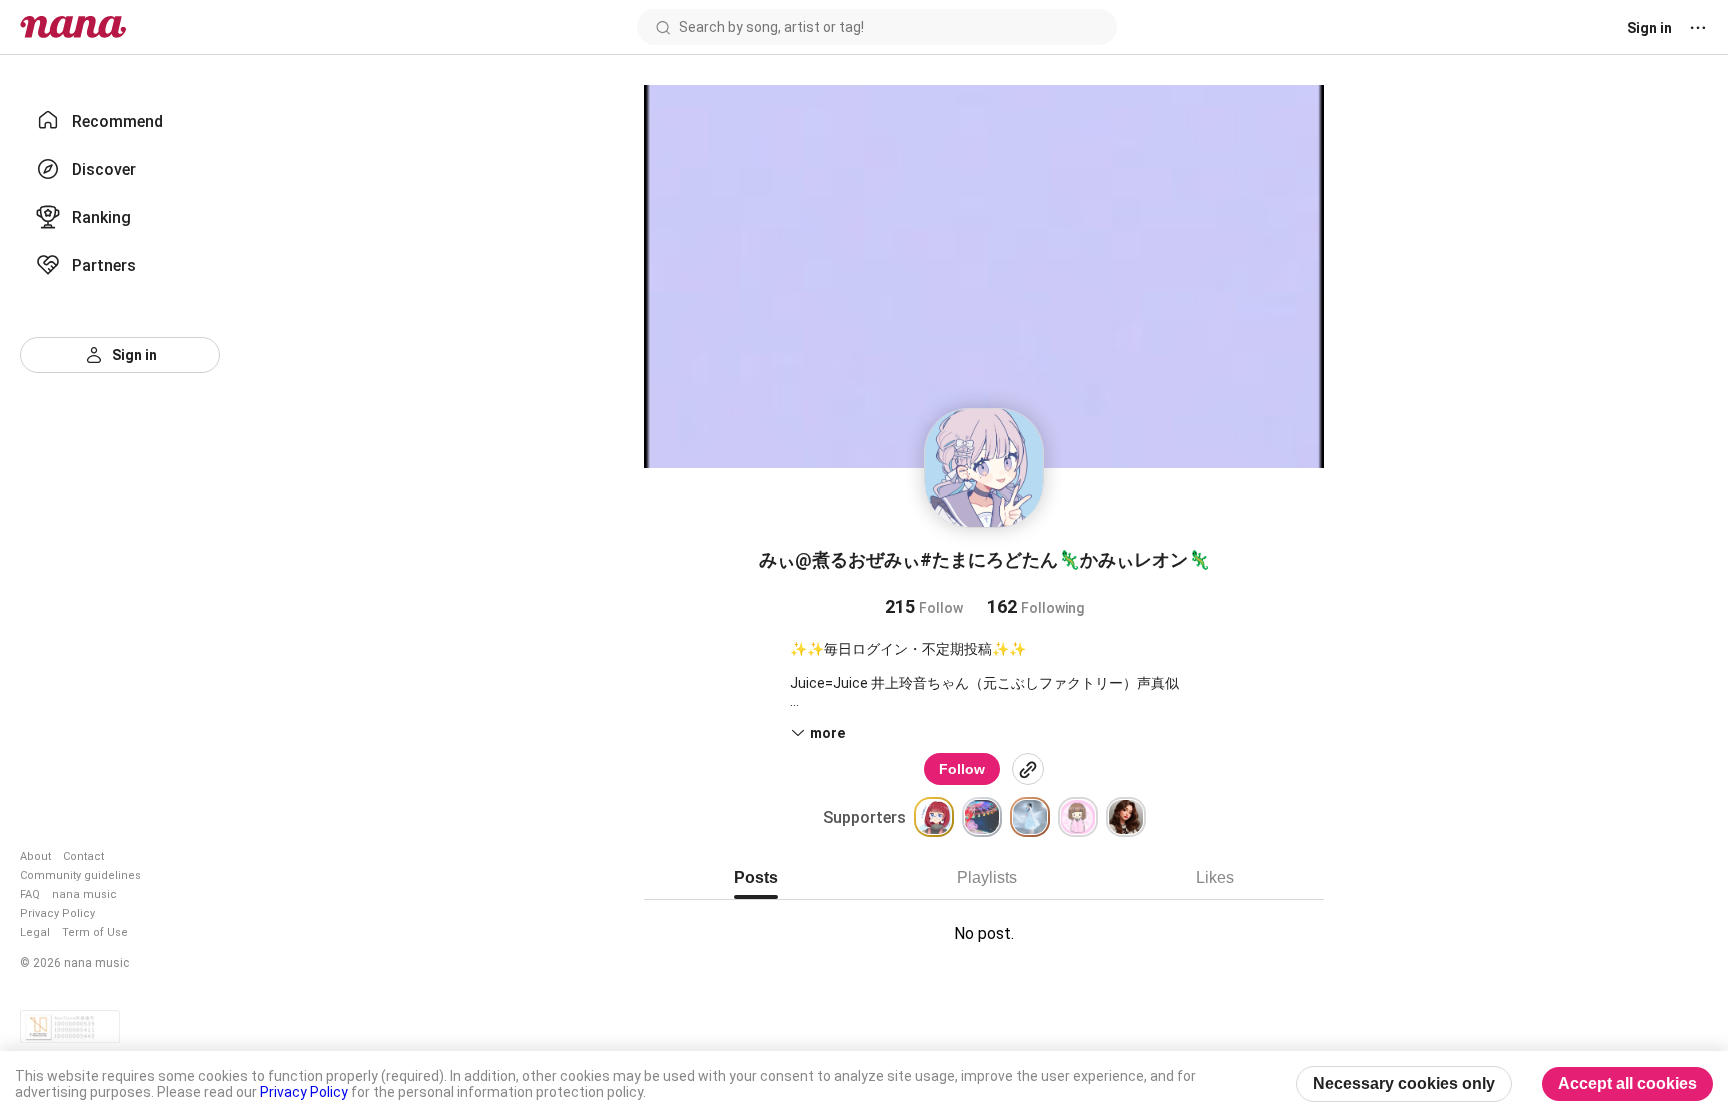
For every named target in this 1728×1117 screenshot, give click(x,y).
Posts (756, 877)
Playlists (987, 877)
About (35, 856)
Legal (35, 932)
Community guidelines (80, 875)
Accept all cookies (1627, 1083)
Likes (1215, 877)
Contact (83, 856)
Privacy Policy (57, 913)
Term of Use (95, 932)
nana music (84, 894)
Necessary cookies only (1404, 1083)
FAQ (30, 894)
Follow (962, 769)
